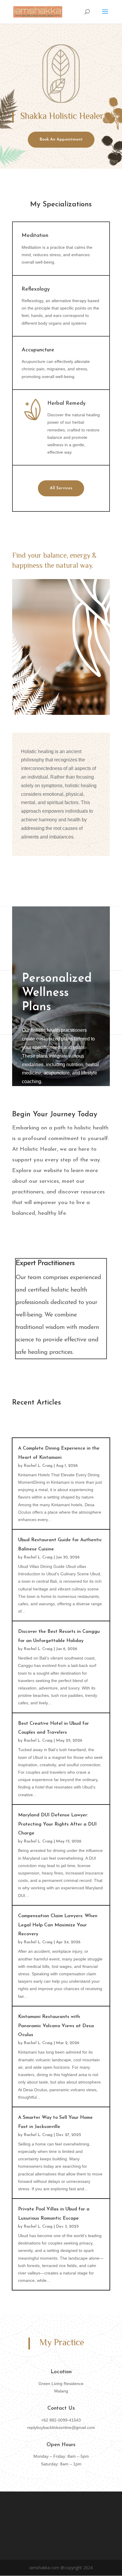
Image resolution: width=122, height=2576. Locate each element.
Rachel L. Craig (38, 1466)
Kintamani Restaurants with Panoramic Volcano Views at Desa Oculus (56, 2026)
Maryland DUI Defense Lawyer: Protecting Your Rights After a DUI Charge (57, 1824)
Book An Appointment (61, 140)
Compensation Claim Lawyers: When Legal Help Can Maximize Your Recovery (58, 1925)
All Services (61, 488)
